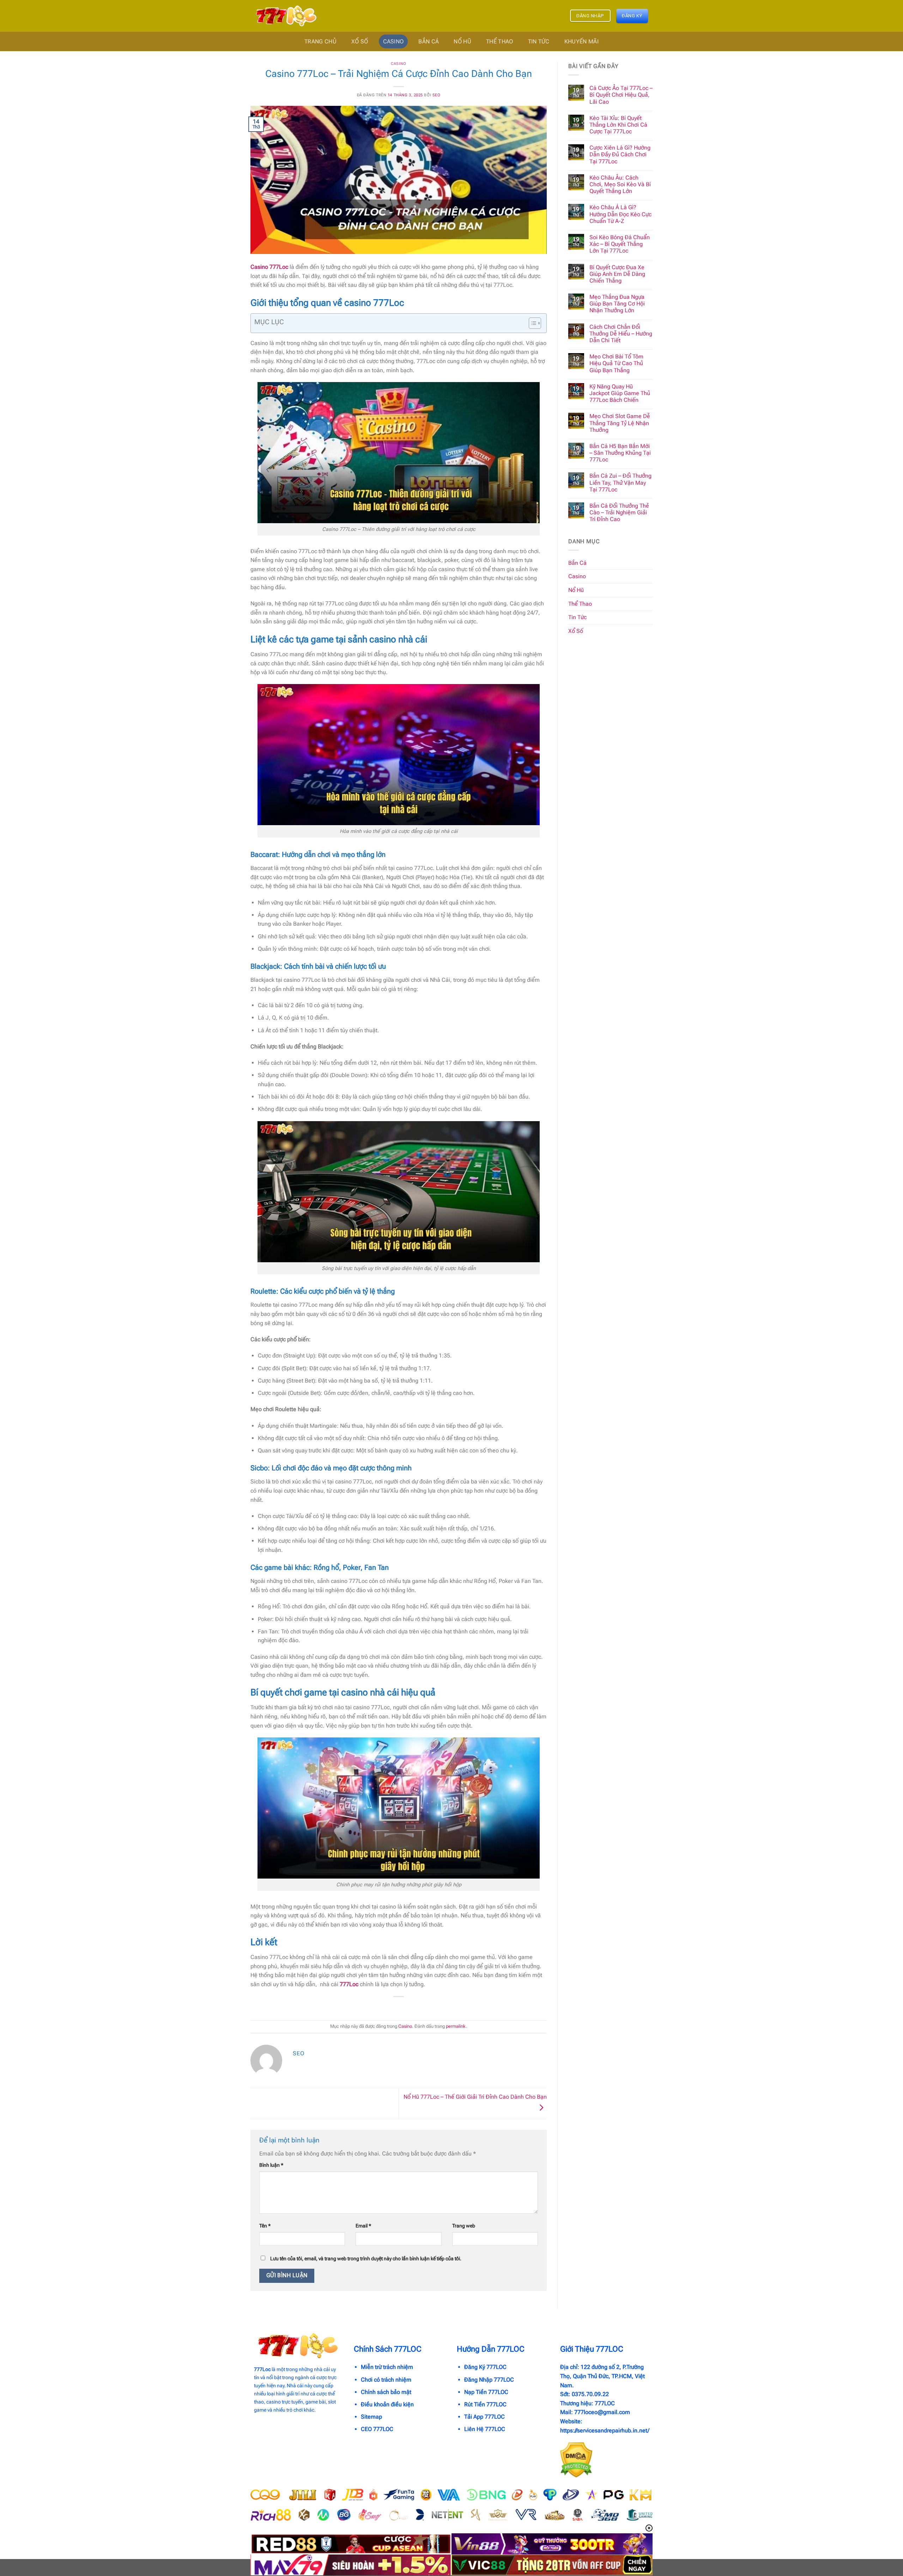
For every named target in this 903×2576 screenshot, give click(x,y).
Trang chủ (320, 41)
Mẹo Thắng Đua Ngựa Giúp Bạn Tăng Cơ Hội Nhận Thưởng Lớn (617, 304)
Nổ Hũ (462, 41)
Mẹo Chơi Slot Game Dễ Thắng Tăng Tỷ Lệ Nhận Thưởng (620, 423)
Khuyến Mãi (581, 41)
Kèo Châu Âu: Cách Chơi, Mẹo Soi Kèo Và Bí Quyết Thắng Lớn (620, 184)
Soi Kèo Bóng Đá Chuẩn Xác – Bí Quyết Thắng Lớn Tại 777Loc (620, 244)
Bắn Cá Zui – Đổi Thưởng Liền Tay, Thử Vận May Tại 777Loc (620, 482)
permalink (456, 2026)
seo (437, 95)
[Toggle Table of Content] (531, 323)
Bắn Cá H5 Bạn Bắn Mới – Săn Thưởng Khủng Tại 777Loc (620, 453)
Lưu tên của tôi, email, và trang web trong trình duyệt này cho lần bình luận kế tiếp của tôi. (366, 2259)
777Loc (349, 1984)
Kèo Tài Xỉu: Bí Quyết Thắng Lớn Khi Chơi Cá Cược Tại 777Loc (618, 125)
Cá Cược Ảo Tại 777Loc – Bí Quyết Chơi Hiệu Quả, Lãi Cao (621, 95)
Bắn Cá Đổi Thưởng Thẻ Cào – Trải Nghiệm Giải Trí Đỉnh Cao (619, 512)
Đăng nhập (590, 16)
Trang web (464, 2226)
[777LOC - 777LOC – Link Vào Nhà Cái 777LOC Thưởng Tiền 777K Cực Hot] (285, 16)
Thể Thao (500, 41)
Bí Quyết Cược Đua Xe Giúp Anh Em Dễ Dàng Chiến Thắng (617, 274)
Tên (265, 2226)
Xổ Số (360, 41)
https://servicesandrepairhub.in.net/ (605, 2430)
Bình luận (271, 2165)
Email (363, 2226)
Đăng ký (632, 16)
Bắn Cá (429, 41)
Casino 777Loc (269, 267)
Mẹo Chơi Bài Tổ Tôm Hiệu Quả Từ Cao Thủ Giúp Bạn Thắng (616, 363)
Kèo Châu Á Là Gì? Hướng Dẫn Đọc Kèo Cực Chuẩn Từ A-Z (620, 214)
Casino (393, 41)
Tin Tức (539, 41)
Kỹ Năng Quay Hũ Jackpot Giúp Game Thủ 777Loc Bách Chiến (620, 393)
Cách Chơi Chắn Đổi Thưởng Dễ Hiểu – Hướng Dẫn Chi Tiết (621, 334)
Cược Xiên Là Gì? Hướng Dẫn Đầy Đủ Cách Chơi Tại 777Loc (620, 154)
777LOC (605, 2403)
